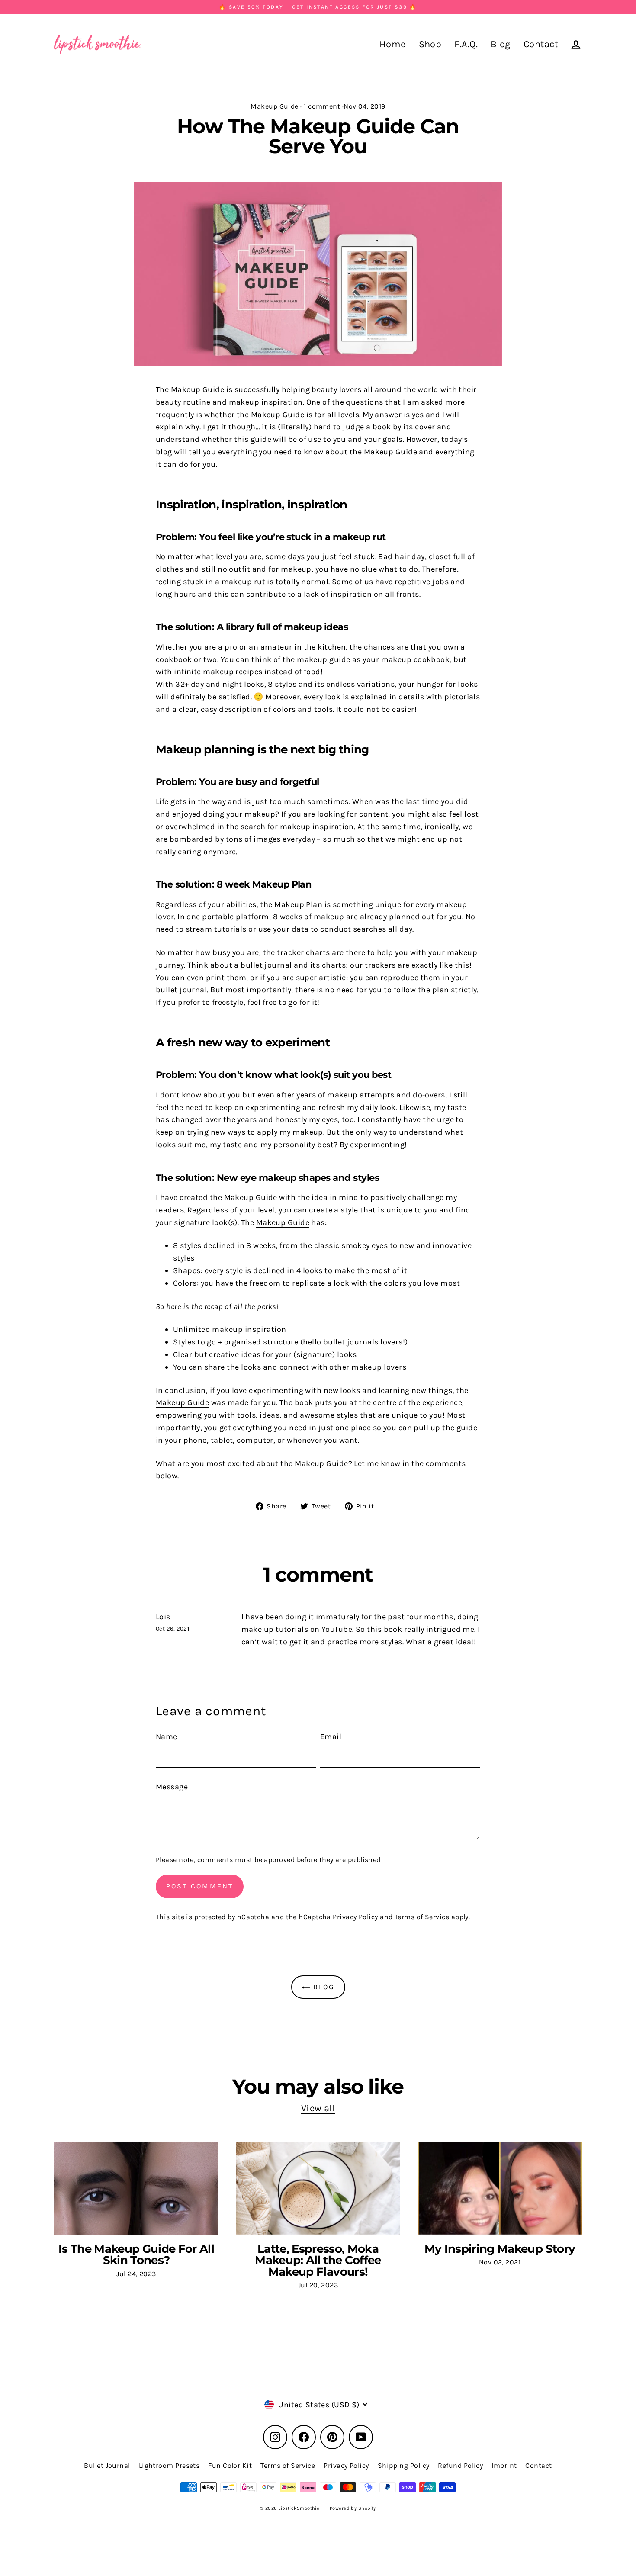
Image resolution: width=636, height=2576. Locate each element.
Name (167, 1737)
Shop (430, 44)
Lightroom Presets (169, 2465)
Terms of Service (422, 1917)
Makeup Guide (274, 106)
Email (331, 1737)
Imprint (504, 2465)
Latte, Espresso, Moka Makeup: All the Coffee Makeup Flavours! (318, 2260)
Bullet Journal (107, 2465)
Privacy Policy (355, 1917)
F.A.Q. (466, 44)
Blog (501, 44)
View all (318, 2108)
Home (393, 44)
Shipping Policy (404, 2465)
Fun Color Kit (230, 2465)
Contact (541, 44)
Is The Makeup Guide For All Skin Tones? (136, 2254)
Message (172, 1787)
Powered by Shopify (353, 2508)
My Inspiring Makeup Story (500, 2249)
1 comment (322, 106)
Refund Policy (460, 2465)
